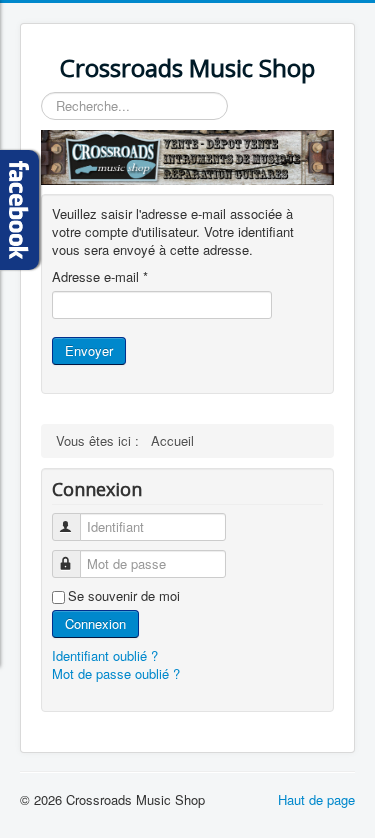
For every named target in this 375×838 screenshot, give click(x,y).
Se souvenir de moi (124, 596)
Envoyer (89, 350)
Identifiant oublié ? (105, 655)
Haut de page (316, 799)
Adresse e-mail (100, 277)
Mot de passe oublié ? (116, 673)
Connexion (95, 623)
